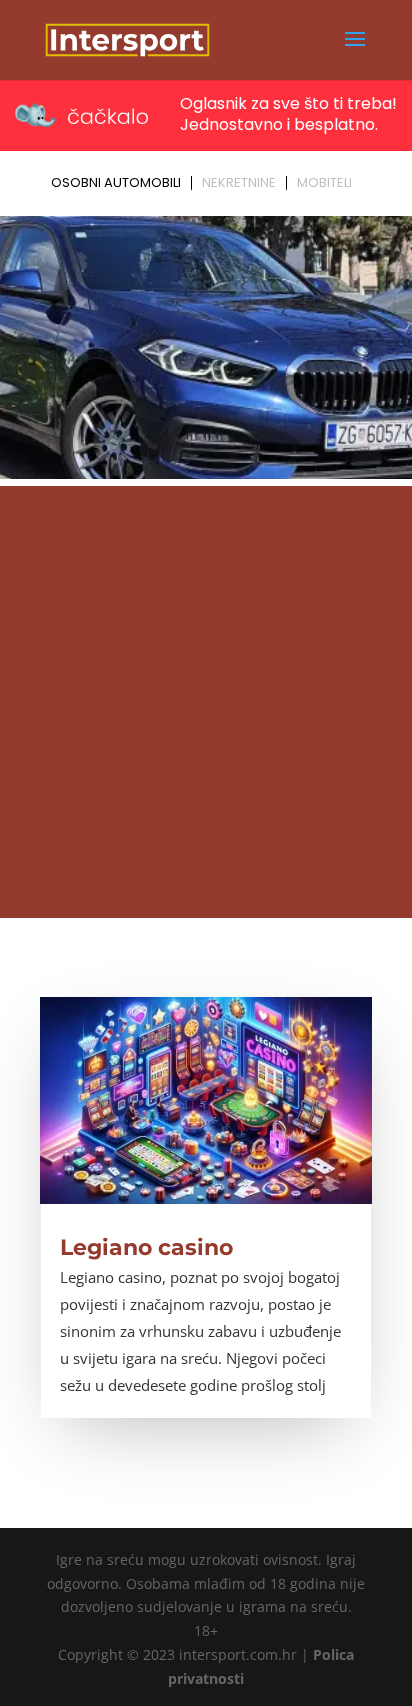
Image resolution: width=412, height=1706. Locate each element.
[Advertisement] (206, 702)
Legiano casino (146, 1247)
